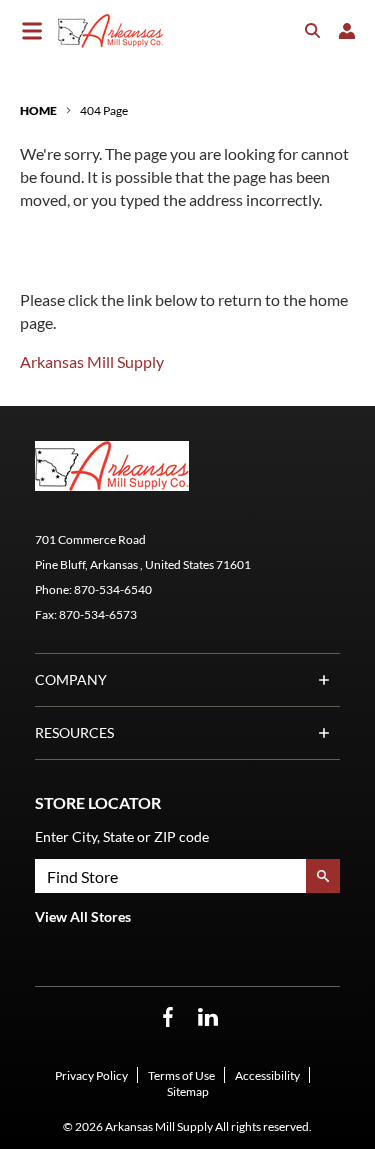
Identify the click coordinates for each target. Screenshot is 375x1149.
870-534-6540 (113, 589)
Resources (74, 732)
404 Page (104, 110)
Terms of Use (181, 1075)
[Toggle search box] (313, 31)
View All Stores (83, 916)
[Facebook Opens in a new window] (168, 1017)
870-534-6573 (98, 614)
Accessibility (267, 1075)
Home (38, 110)
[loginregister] (347, 31)
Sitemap (188, 1091)
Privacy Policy (91, 1075)
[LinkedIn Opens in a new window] (208, 1017)
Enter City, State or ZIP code (122, 836)
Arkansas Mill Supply (92, 361)
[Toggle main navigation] (32, 31)
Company (71, 679)
